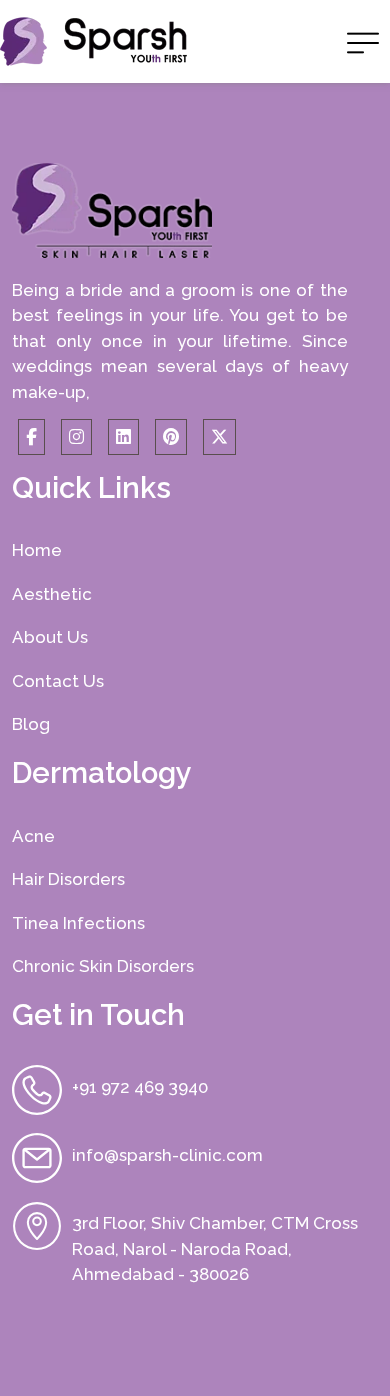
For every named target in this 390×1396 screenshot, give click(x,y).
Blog (31, 724)
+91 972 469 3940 (140, 1087)
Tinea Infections (78, 923)
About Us (50, 637)
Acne (33, 836)
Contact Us (58, 681)
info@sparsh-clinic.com (167, 1155)
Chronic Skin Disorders (103, 966)
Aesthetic (52, 594)
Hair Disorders (68, 879)
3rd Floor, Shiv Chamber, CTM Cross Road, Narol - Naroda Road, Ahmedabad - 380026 (215, 1248)
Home (37, 550)
